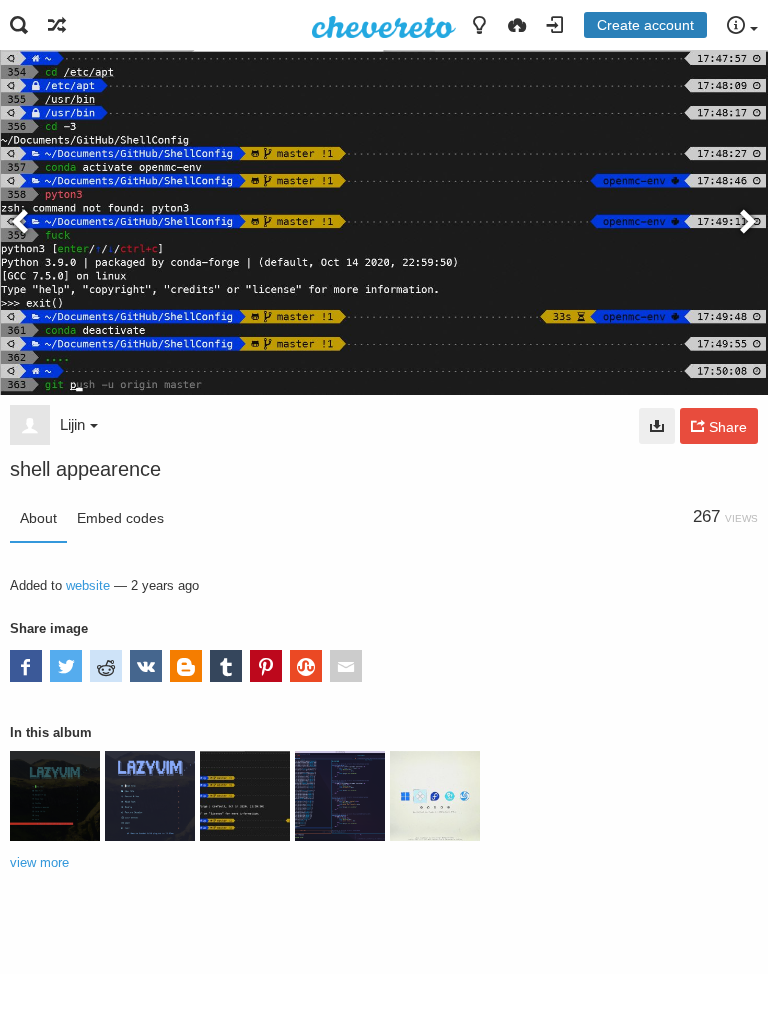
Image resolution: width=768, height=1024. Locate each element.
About (38, 518)
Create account (645, 25)
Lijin (72, 424)
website (88, 585)
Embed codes (120, 518)
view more (39, 862)
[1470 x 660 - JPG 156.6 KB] (657, 426)
